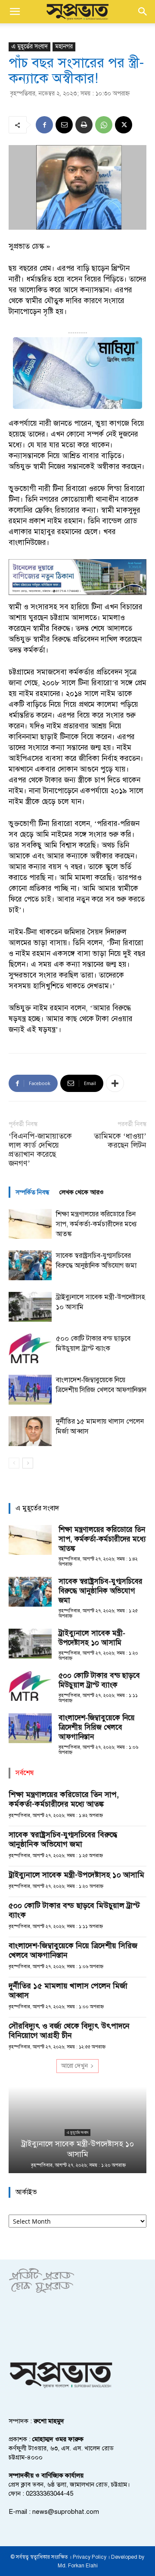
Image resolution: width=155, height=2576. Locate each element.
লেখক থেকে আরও (82, 1192)
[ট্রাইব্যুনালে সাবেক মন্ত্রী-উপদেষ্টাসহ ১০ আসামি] (30, 1307)
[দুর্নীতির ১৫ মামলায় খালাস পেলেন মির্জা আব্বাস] (30, 1431)
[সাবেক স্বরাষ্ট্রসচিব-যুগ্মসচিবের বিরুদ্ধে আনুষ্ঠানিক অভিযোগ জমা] (30, 1265)
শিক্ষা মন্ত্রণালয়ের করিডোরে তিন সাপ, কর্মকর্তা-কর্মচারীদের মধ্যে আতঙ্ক (96, 1224)
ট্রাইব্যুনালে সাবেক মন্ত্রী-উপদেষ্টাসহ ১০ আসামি (92, 1638)
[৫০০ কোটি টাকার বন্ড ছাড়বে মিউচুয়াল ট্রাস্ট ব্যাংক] (30, 1348)
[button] (15, 12)
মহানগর (64, 46)
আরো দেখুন (74, 2066)
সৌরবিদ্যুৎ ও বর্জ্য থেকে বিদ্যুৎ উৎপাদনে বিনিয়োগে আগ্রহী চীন (69, 2031)
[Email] (64, 125)
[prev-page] (14, 1463)
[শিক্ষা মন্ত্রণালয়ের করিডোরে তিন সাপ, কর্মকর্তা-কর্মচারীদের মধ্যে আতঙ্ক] (30, 1224)
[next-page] (28, 1463)
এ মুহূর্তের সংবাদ (29, 46)
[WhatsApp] (104, 125)
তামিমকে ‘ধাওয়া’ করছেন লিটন (120, 1141)
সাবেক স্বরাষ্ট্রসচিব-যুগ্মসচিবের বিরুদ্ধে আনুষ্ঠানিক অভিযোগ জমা (101, 1591)
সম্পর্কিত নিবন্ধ (32, 1192)
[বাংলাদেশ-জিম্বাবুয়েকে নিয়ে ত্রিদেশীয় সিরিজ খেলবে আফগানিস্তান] (30, 1390)
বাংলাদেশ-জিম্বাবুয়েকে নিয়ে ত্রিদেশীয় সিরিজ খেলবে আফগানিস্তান (97, 1727)
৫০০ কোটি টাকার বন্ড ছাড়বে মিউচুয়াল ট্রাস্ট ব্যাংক (99, 1680)
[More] (115, 1083)
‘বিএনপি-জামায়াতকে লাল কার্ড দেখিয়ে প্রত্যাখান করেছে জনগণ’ (40, 1150)
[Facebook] (44, 125)
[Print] (84, 125)
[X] (124, 125)
